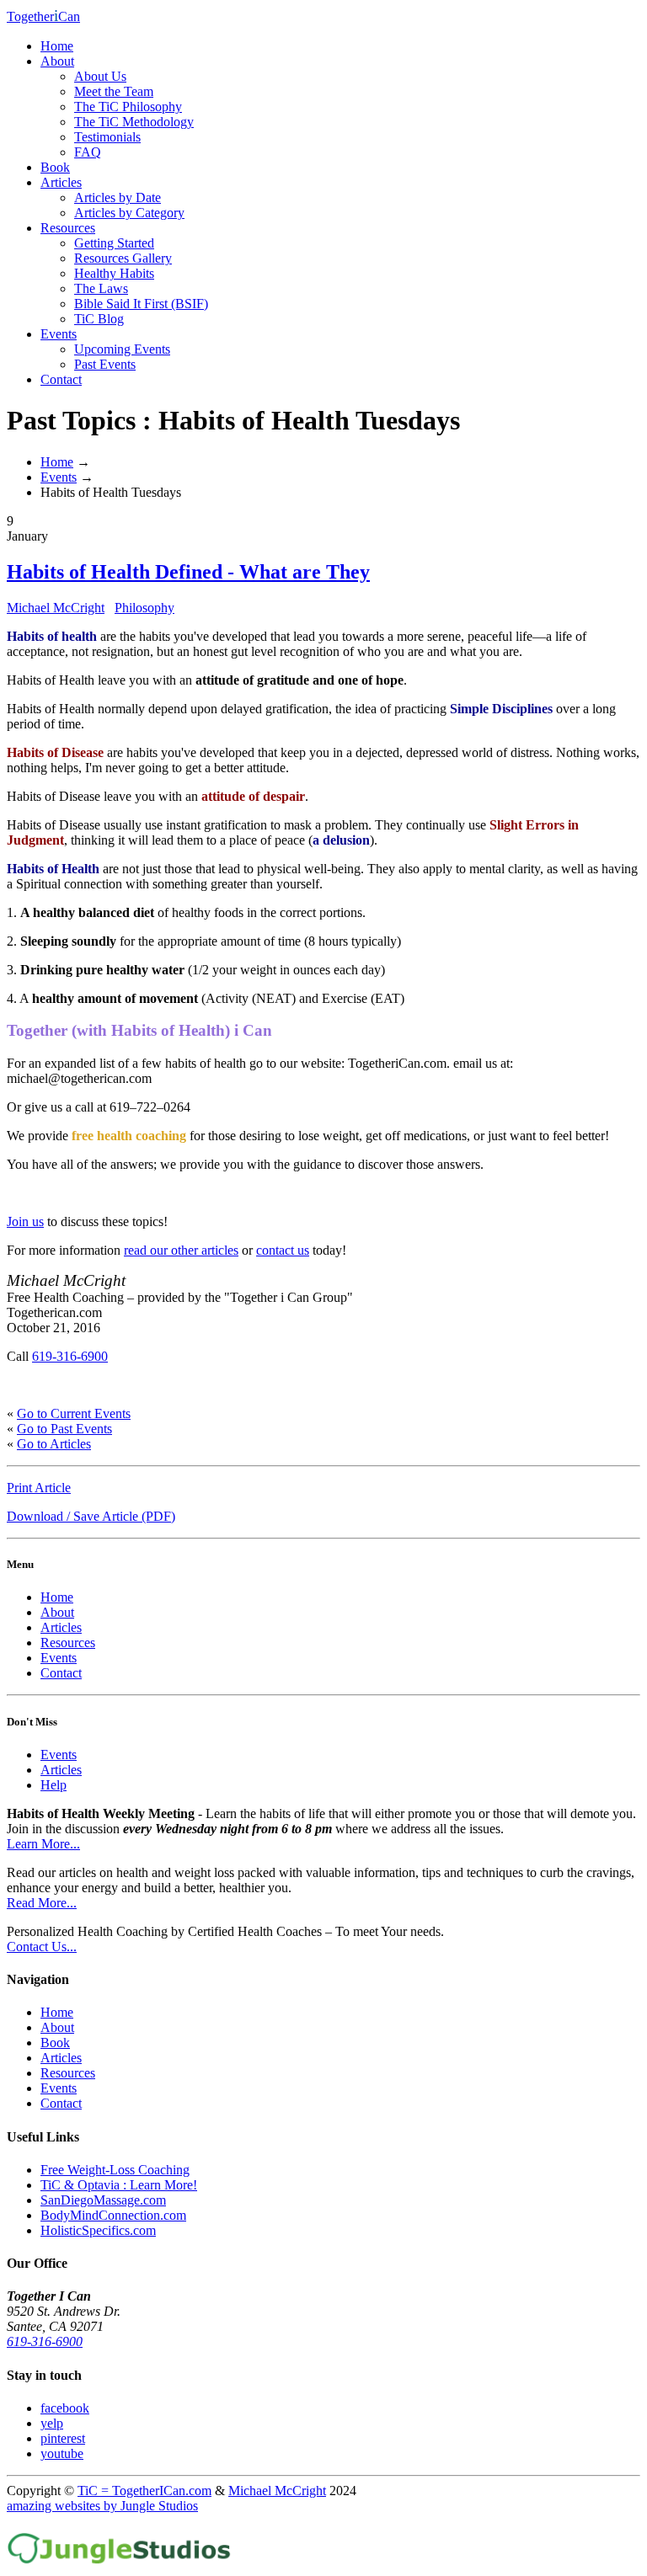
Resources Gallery (123, 258)
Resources (68, 228)
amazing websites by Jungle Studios (102, 2506)
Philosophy (144, 608)
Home (57, 46)
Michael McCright (56, 608)
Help (53, 1785)
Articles (61, 182)
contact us (283, 1250)
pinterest (63, 2438)
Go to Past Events (64, 1429)
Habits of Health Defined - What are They (188, 572)
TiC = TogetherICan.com (144, 2491)
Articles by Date (118, 197)
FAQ (88, 152)
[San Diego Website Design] (119, 2561)
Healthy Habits (114, 273)
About (57, 61)
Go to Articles (54, 1444)
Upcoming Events (122, 349)
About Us (100, 76)
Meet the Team (114, 91)
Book (55, 167)
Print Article (39, 1488)
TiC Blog (99, 319)
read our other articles (181, 1250)
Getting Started (114, 243)
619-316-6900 (70, 1356)
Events (59, 334)
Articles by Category (129, 213)
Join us (25, 1221)
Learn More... (43, 1844)
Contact (61, 379)
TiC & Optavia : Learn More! (119, 2185)
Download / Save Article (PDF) (91, 1516)
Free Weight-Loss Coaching (115, 2170)
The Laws (101, 288)
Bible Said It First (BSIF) (141, 304)
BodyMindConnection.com (113, 2215)
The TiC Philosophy (128, 107)
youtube (62, 2453)
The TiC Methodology (134, 122)
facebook (65, 2408)
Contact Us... (42, 1947)
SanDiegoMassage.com (103, 2200)
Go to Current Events (74, 1413)
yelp (52, 2423)
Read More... (42, 1903)
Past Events (105, 364)
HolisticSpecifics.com (98, 2230)
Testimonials (107, 137)
